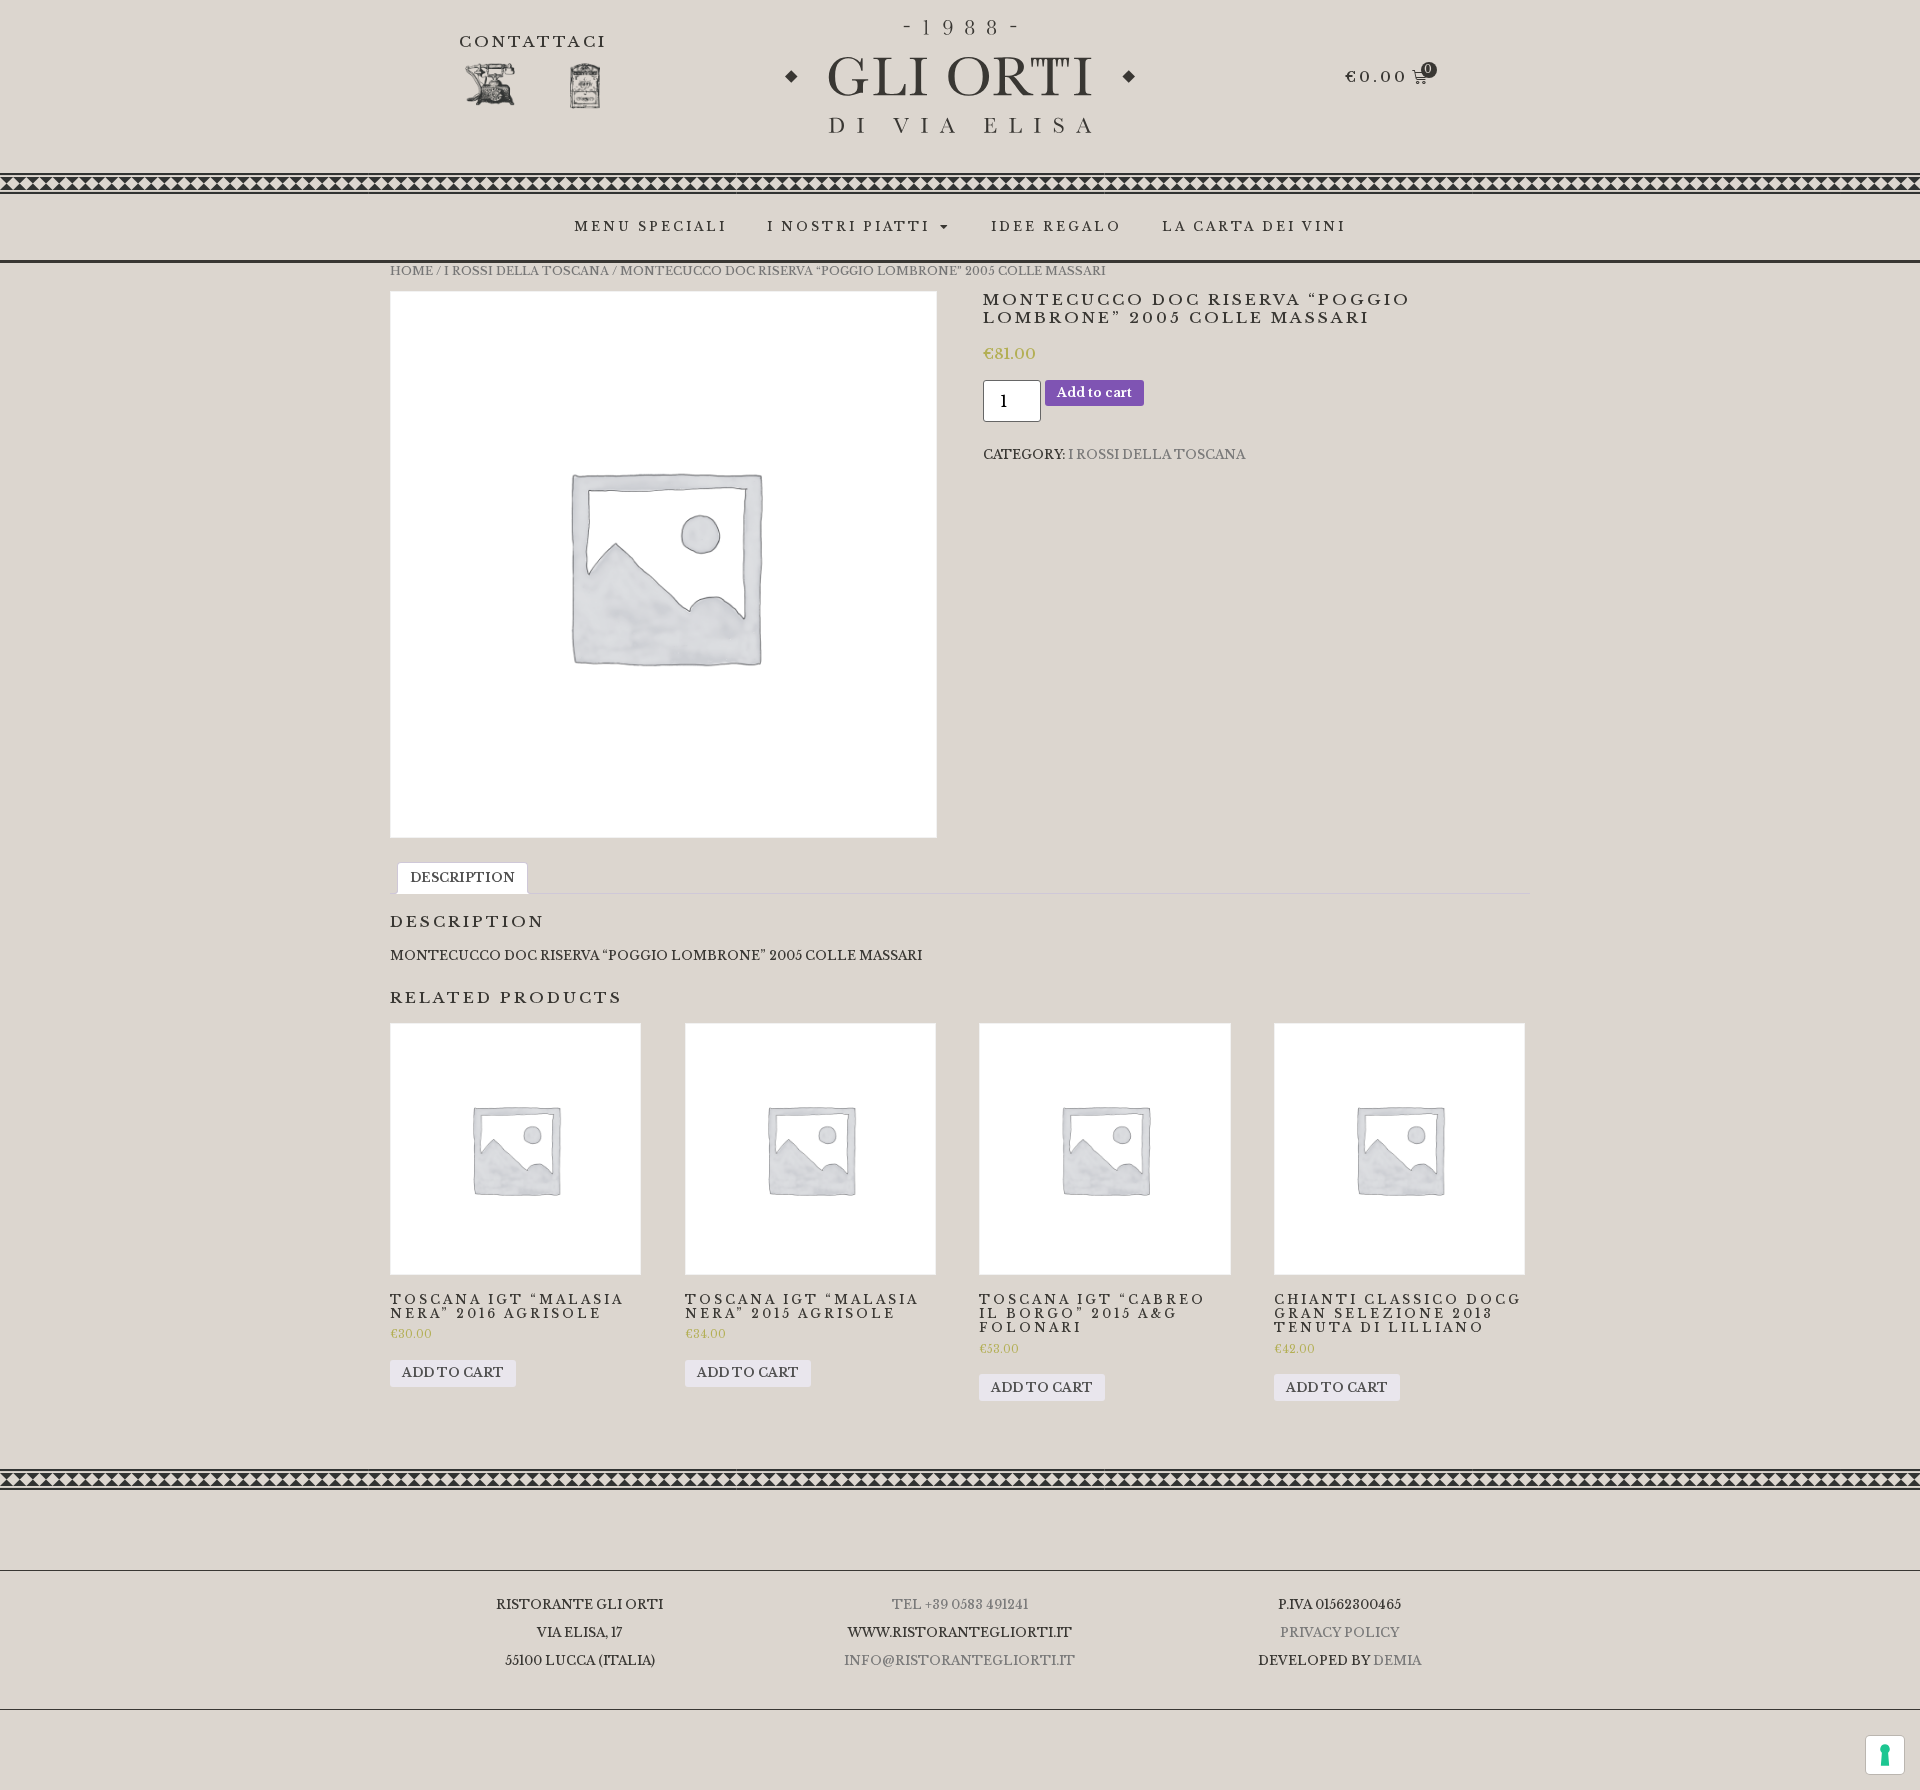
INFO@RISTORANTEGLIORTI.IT (959, 1660)
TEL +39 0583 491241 (960, 1604)
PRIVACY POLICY (1339, 1632)
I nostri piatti (848, 226)
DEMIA (1397, 1660)
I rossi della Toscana (526, 271)
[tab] (462, 878)
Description (462, 877)
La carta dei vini (1254, 226)
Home (411, 271)
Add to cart (1094, 392)
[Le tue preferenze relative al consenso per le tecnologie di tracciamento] (1885, 1755)
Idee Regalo (1056, 226)
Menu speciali (650, 226)
